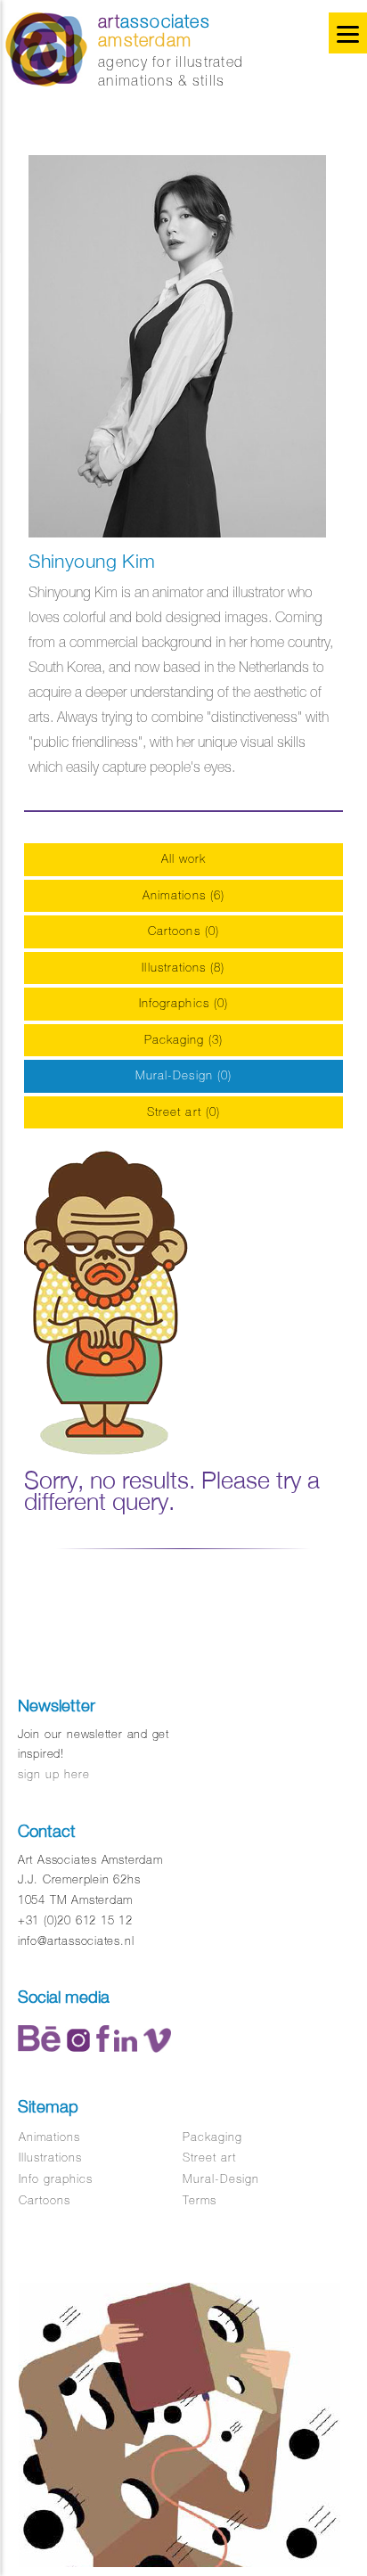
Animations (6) (183, 895)
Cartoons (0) (183, 931)
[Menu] (348, 33)
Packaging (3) (184, 1040)
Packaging (212, 2137)
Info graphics (56, 2179)
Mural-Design (221, 2179)
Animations (49, 2137)
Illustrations (51, 2158)
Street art (209, 2158)
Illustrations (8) (183, 968)
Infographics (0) (183, 1003)
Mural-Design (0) (183, 1075)
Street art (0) (183, 1112)
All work (184, 859)
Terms (200, 2200)
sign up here (54, 1774)
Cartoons (45, 2200)
